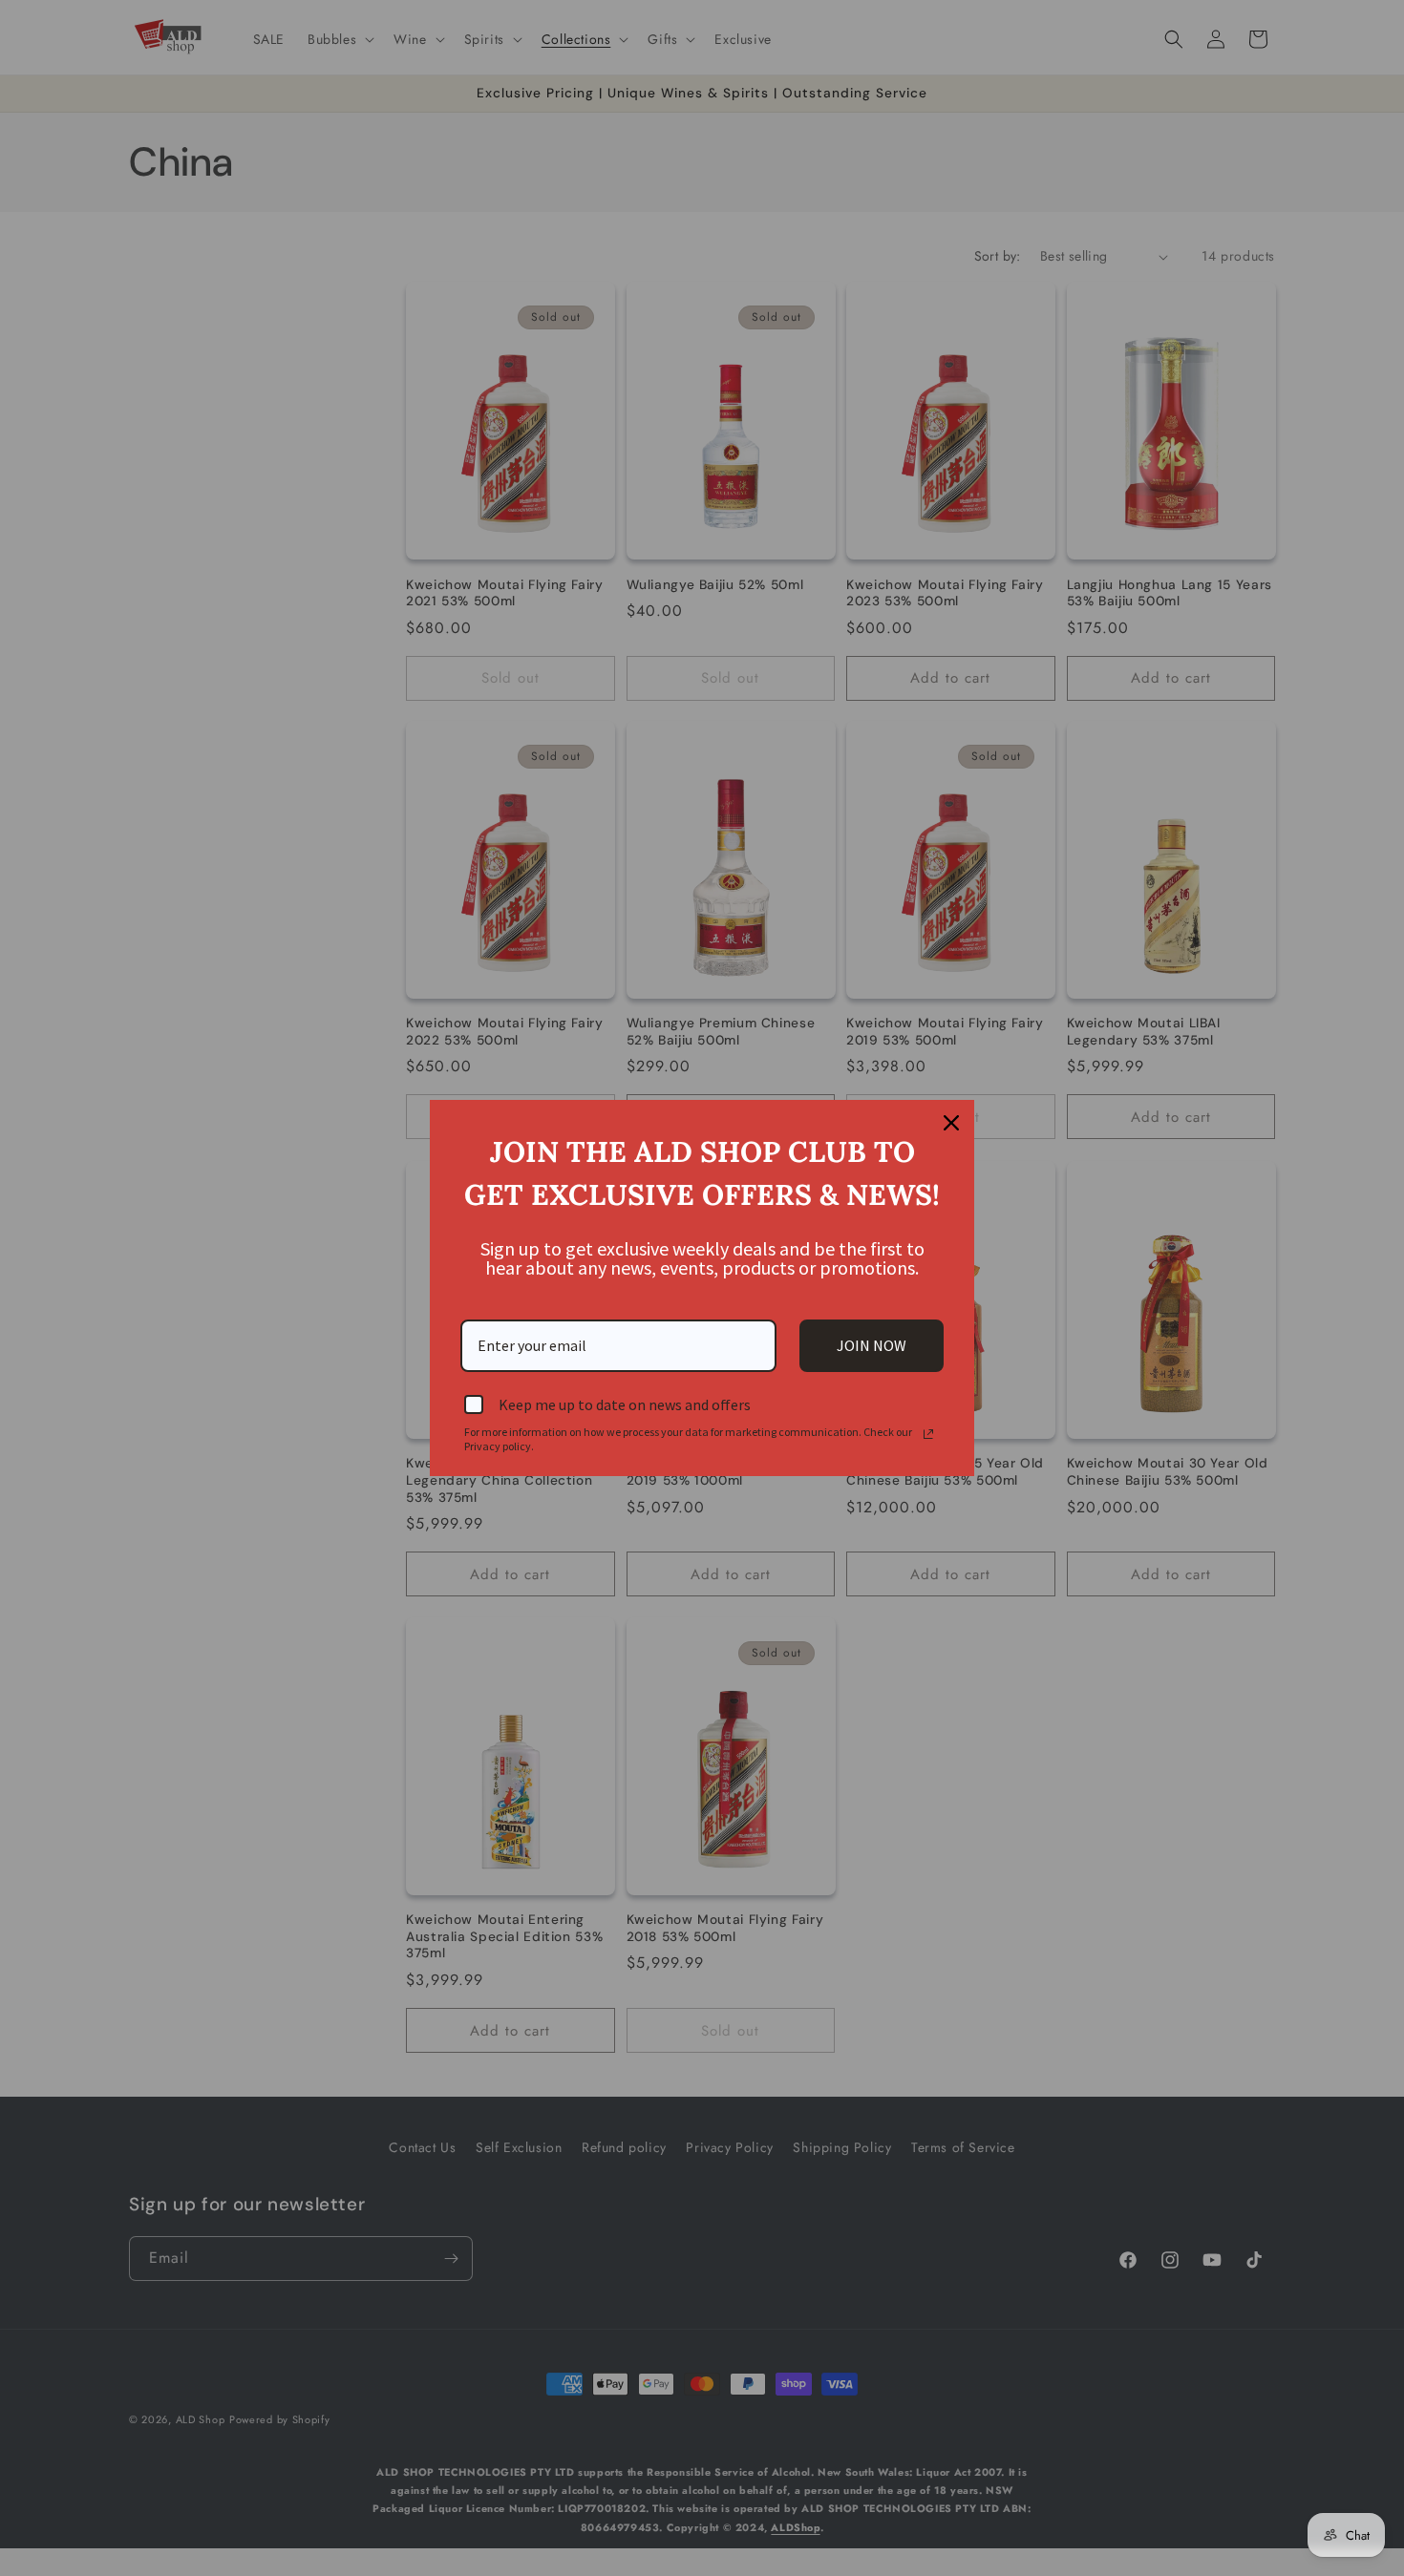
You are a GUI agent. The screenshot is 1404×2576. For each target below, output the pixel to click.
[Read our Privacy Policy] (928, 1434)
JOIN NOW (872, 1345)
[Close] (951, 1123)
